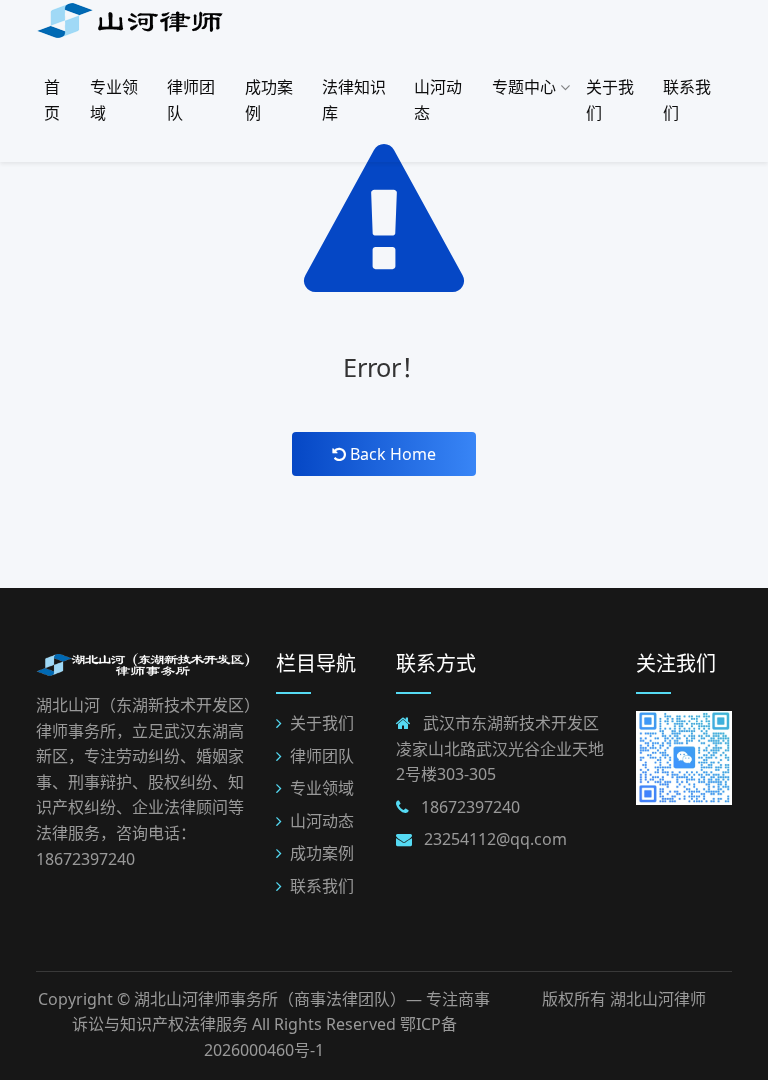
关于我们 (610, 100)
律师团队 (191, 100)
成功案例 (269, 100)
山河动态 (438, 100)
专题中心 (526, 87)
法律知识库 (354, 100)
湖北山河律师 (658, 999)
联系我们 (687, 100)
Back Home (391, 454)
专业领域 (114, 100)
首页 (52, 100)
